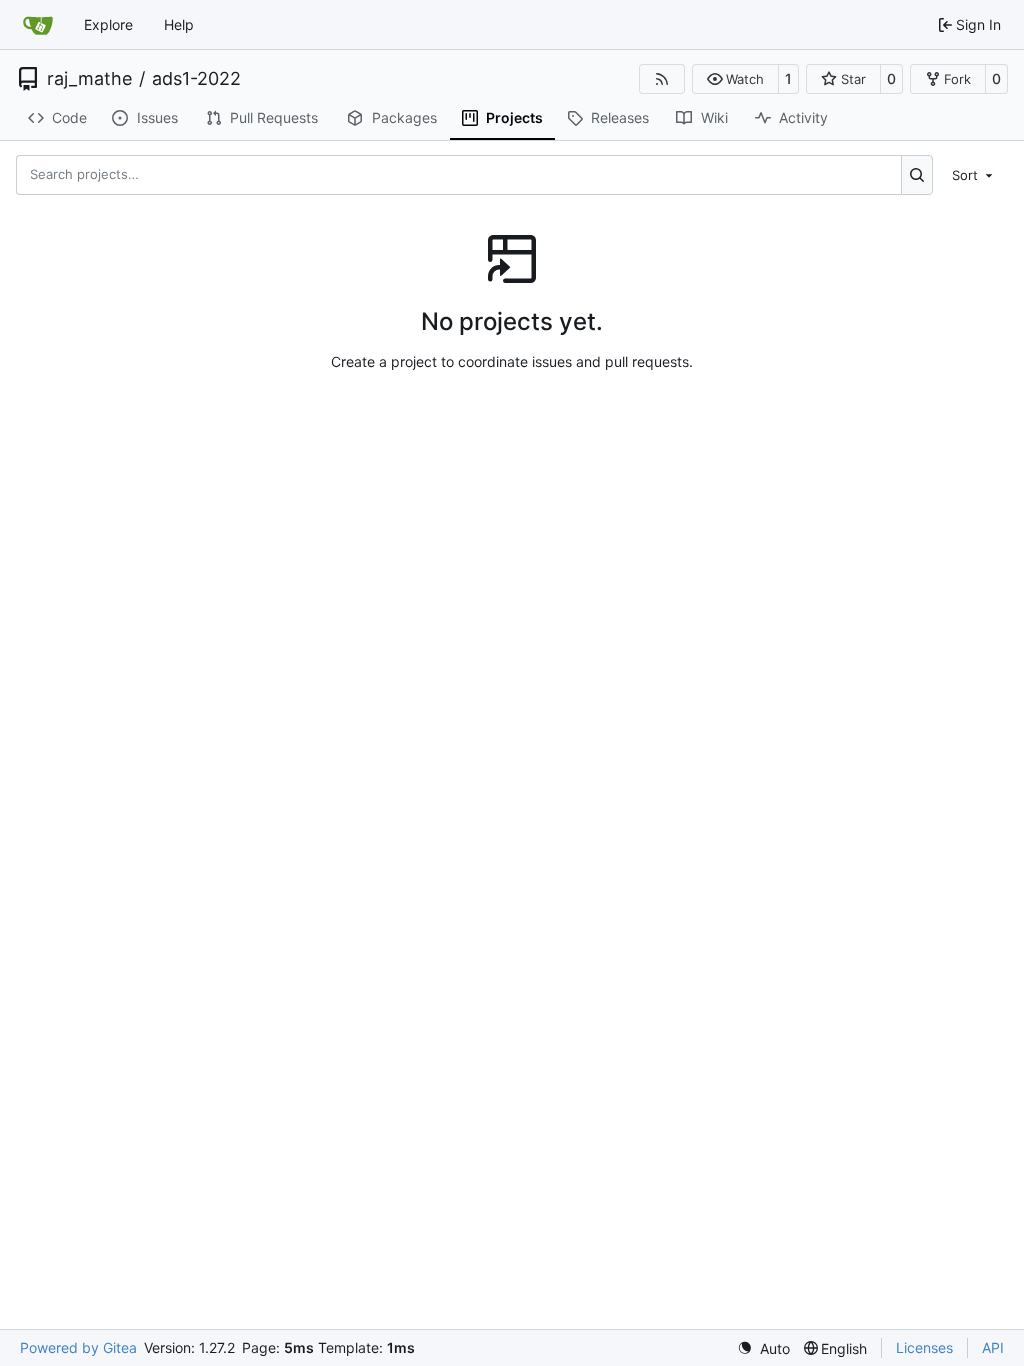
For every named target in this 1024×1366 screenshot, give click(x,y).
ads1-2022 (196, 79)
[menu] (974, 174)
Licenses (924, 1347)
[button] (735, 79)
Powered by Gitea (78, 1347)
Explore (108, 24)
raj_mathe (89, 79)
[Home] (38, 25)
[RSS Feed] (662, 79)
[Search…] (917, 175)
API (993, 1347)
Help (179, 24)
